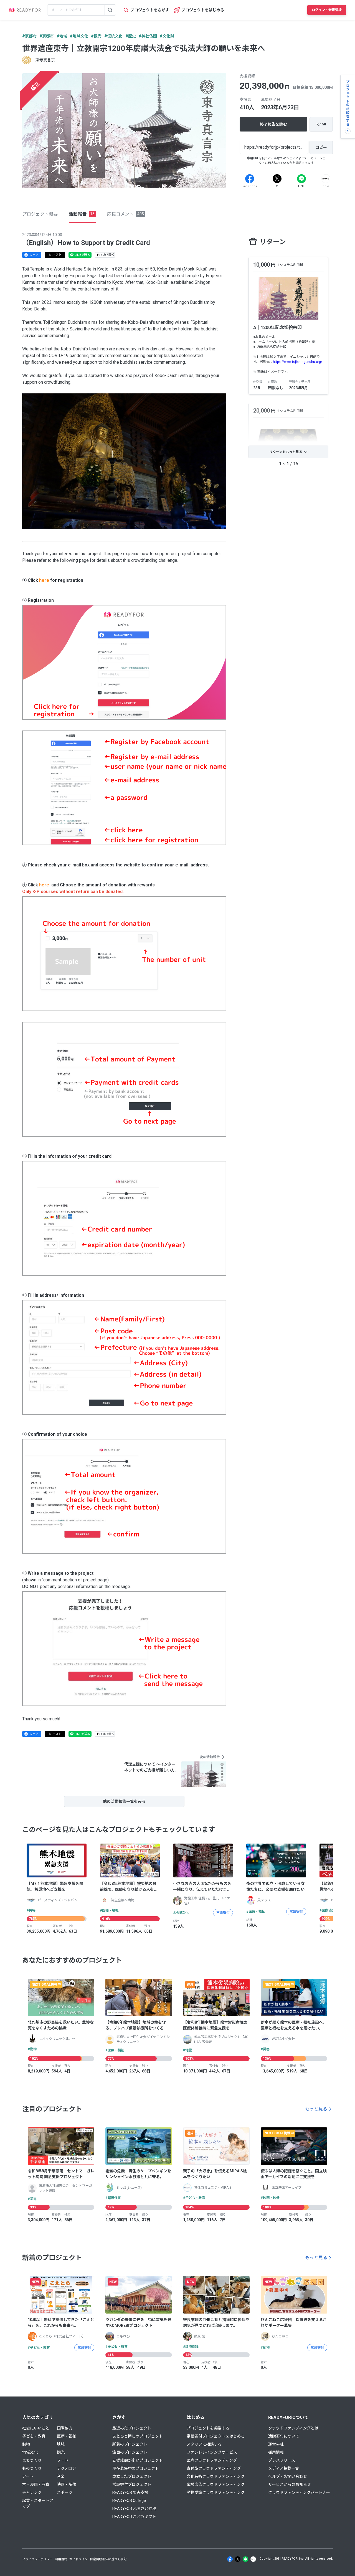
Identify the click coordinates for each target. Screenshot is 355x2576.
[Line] (301, 179)
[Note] (326, 179)
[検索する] (110, 10)
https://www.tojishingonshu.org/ (298, 362)
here (44, 580)
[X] (277, 179)
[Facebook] (250, 179)
